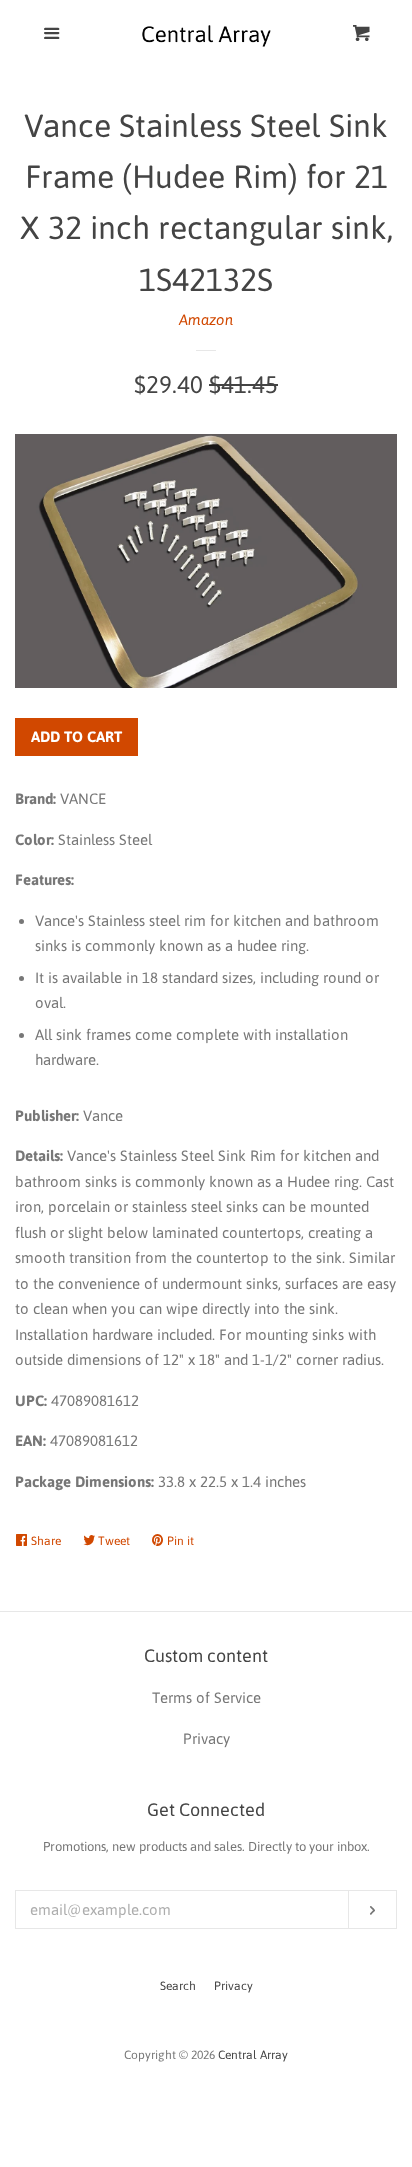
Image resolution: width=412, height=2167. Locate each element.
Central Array (253, 2055)
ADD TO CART (76, 736)
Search (178, 1986)
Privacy (233, 1986)
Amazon (206, 319)
